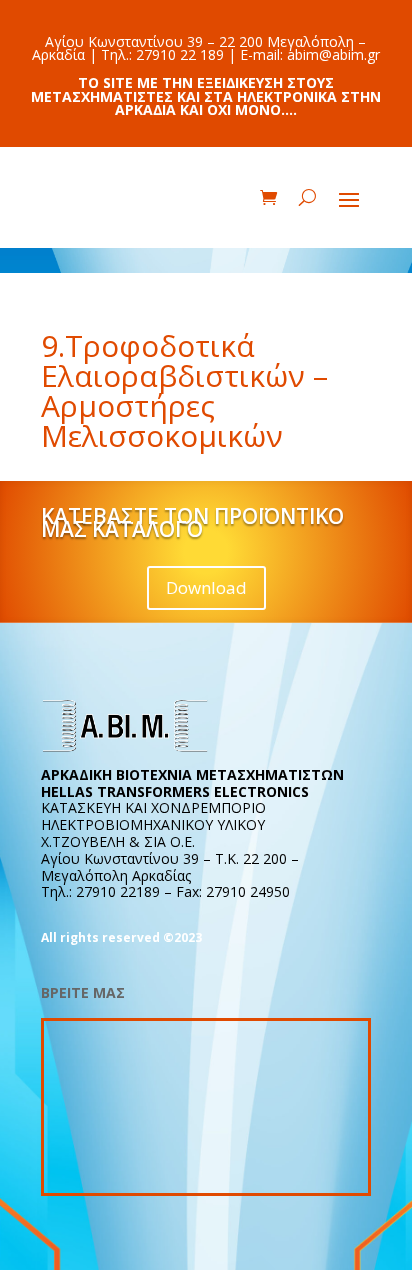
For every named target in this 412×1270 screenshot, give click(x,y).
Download (206, 587)
